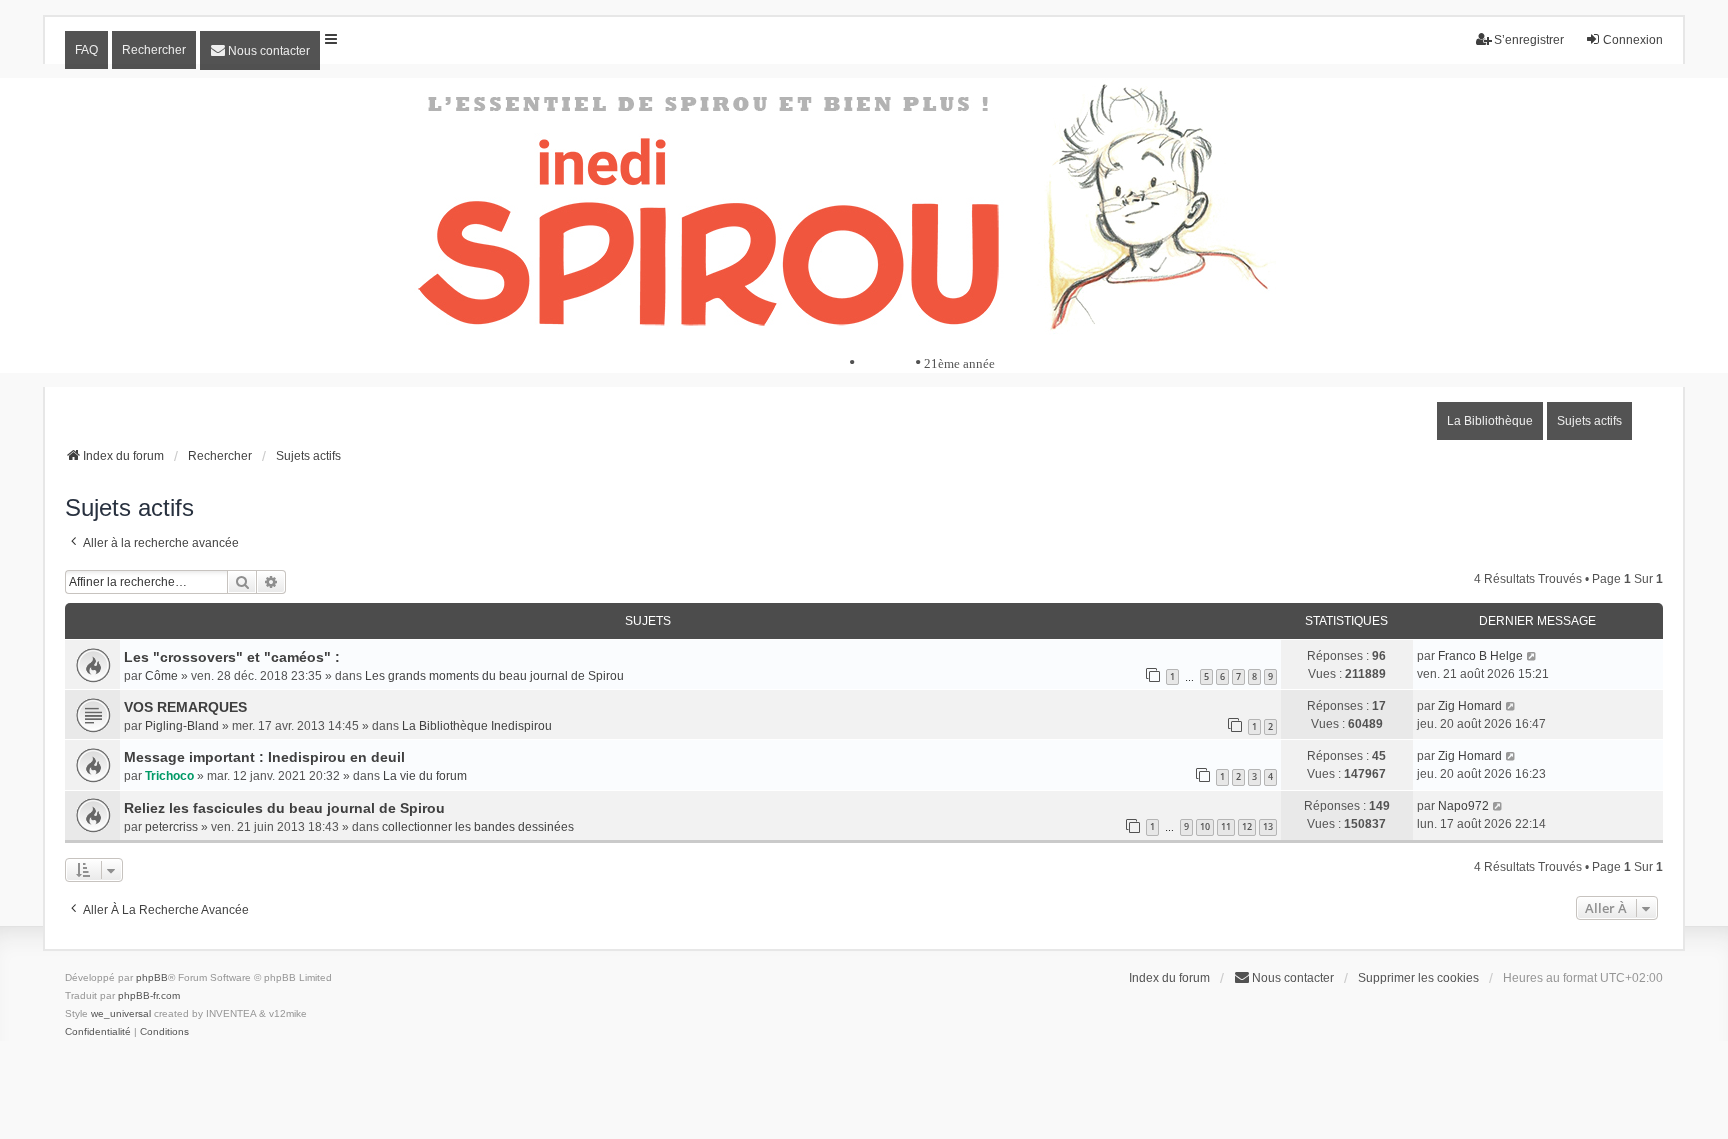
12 (1247, 826)
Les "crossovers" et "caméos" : (232, 657)
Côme (161, 676)
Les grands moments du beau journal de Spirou (494, 676)
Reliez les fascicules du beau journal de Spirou (284, 808)
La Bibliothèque (1490, 421)
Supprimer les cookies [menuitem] (1418, 978)
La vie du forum (425, 776)
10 (1205, 826)
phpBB (152, 977)
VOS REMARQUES (185, 707)
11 (1226, 826)
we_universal (121, 1013)
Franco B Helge (1480, 656)
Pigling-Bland (182, 726)
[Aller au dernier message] (1532, 656)
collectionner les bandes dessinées (478, 827)
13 (1268, 826)
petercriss (171, 827)
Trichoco (169, 776)
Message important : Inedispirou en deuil (264, 757)
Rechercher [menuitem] (154, 50)
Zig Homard (1470, 706)
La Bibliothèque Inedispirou (477, 726)
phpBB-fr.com (149, 995)
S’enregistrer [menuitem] (1529, 40)
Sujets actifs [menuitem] (1589, 421)
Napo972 (1463, 806)
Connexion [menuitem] (1633, 40)
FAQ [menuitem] (86, 50)
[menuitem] (260, 50)
